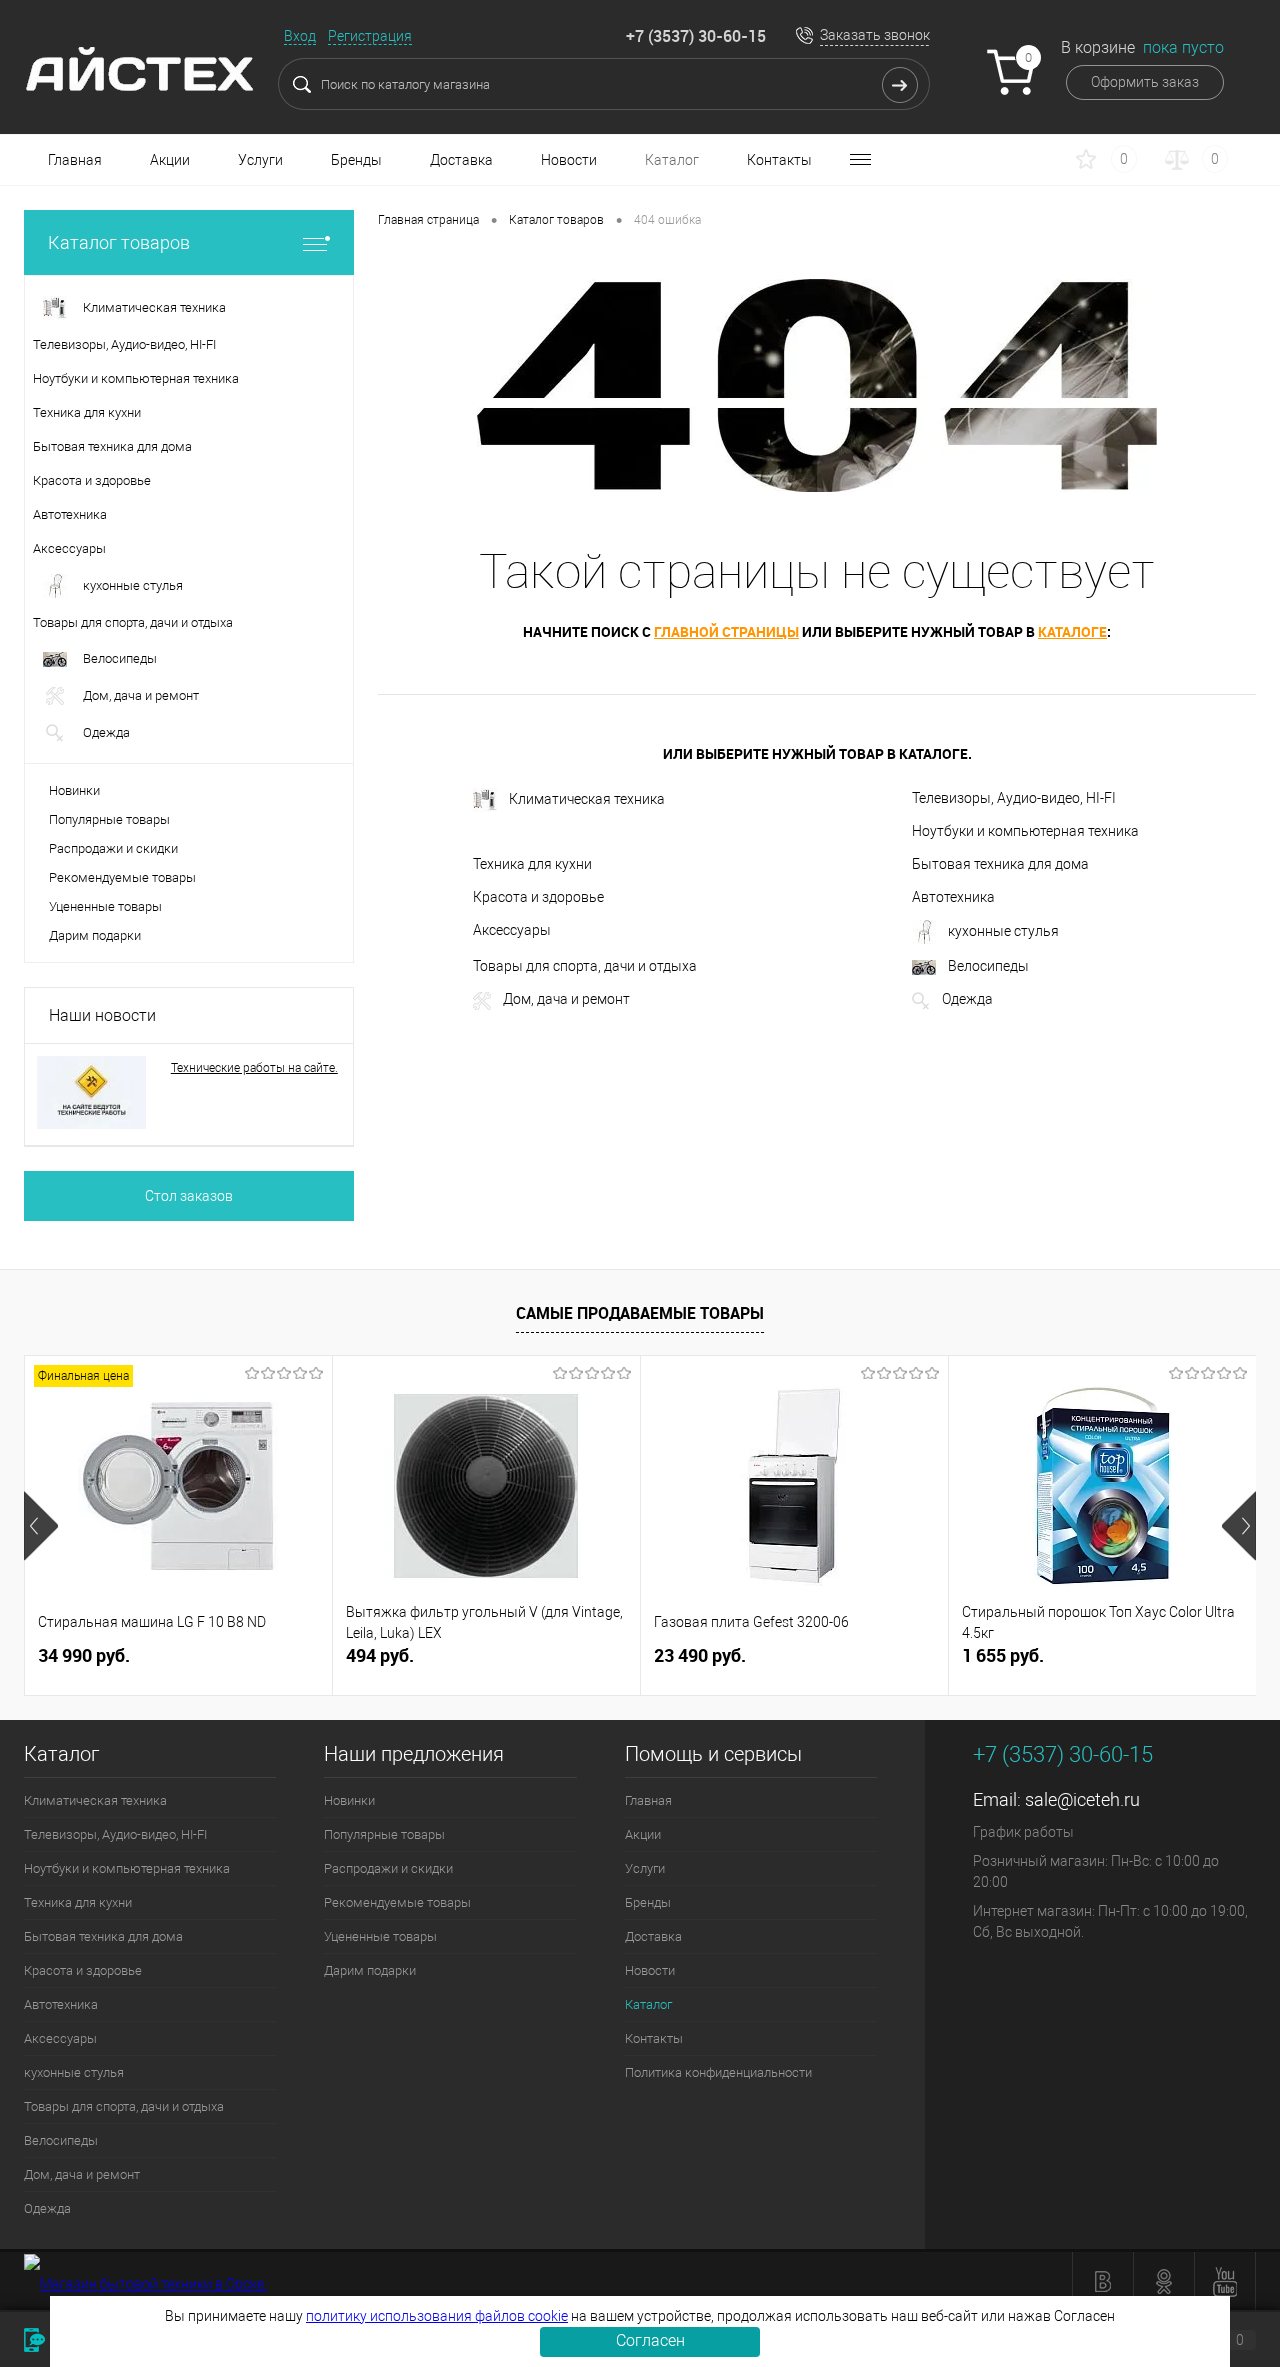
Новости (569, 160)
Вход (300, 36)
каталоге (1072, 631)
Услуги (260, 160)
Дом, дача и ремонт (566, 999)
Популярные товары (109, 819)
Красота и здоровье (538, 897)
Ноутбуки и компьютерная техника (1025, 831)
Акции (170, 160)
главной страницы (726, 631)
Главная (75, 160)
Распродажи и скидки (113, 848)
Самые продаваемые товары (640, 1313)
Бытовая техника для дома (1000, 864)
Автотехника (953, 897)
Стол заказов (189, 1196)
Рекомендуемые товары (122, 877)
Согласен (650, 2340)
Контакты (779, 160)
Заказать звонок (875, 35)
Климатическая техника (587, 799)
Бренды (356, 160)
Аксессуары (512, 930)
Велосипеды (988, 966)
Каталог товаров (119, 242)
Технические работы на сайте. (254, 1068)
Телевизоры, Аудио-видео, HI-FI (1014, 798)
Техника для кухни (532, 864)
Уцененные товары (105, 906)
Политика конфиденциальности (718, 2072)
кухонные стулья (1003, 931)
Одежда (967, 999)
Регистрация (370, 36)
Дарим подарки (95, 935)
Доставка (461, 160)
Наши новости (102, 1015)
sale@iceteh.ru (1082, 1799)
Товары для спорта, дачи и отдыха (585, 966)
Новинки (74, 790)
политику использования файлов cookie (437, 2316)
